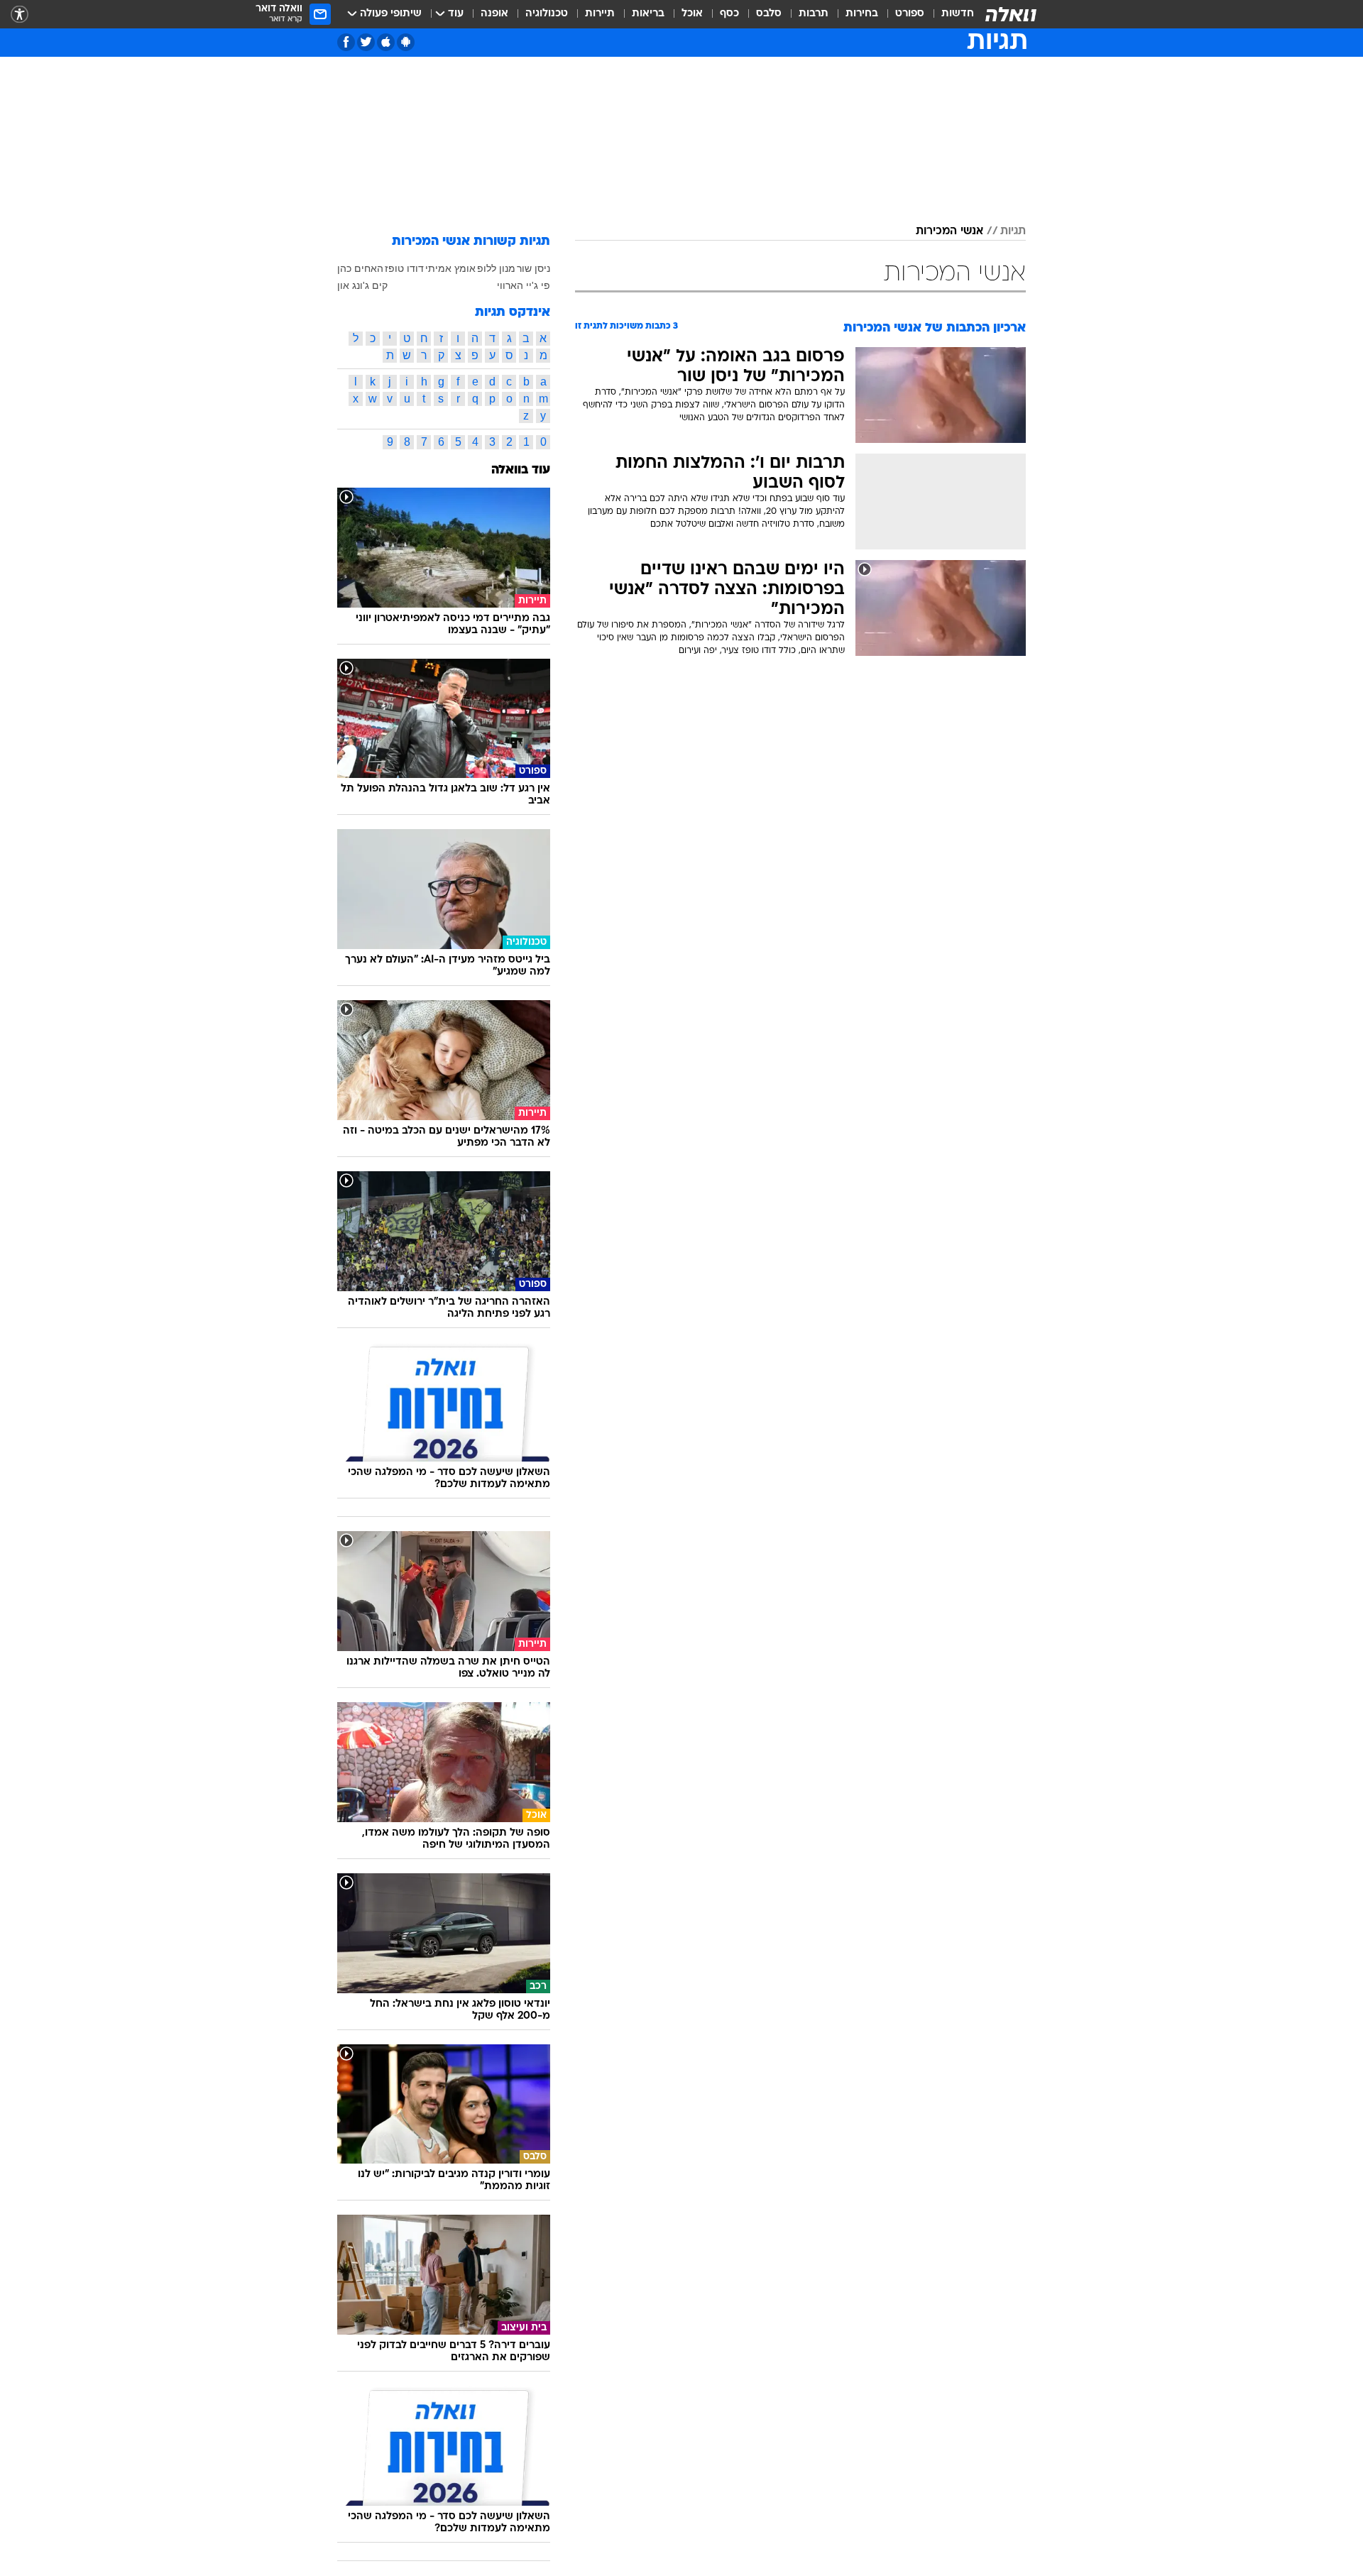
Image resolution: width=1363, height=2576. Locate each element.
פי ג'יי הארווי (524, 285)
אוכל (692, 14)
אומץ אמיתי (450, 268)
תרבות (814, 14)
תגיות (1013, 231)
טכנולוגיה (547, 14)
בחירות (862, 14)
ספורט (910, 14)
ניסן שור (533, 268)
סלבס (769, 14)
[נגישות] (20, 15)
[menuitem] (949, 14)
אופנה (494, 14)
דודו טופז (404, 268)
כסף (729, 14)
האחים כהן (360, 268)
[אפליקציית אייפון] (386, 42)
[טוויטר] (366, 42)
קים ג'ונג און (362, 285)
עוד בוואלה (521, 470)
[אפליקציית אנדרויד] (406, 42)
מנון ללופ (496, 268)
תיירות (600, 14)
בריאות (648, 14)
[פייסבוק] (346, 42)
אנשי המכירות (949, 231)
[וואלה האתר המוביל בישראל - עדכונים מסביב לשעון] (1011, 14)
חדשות (958, 14)
